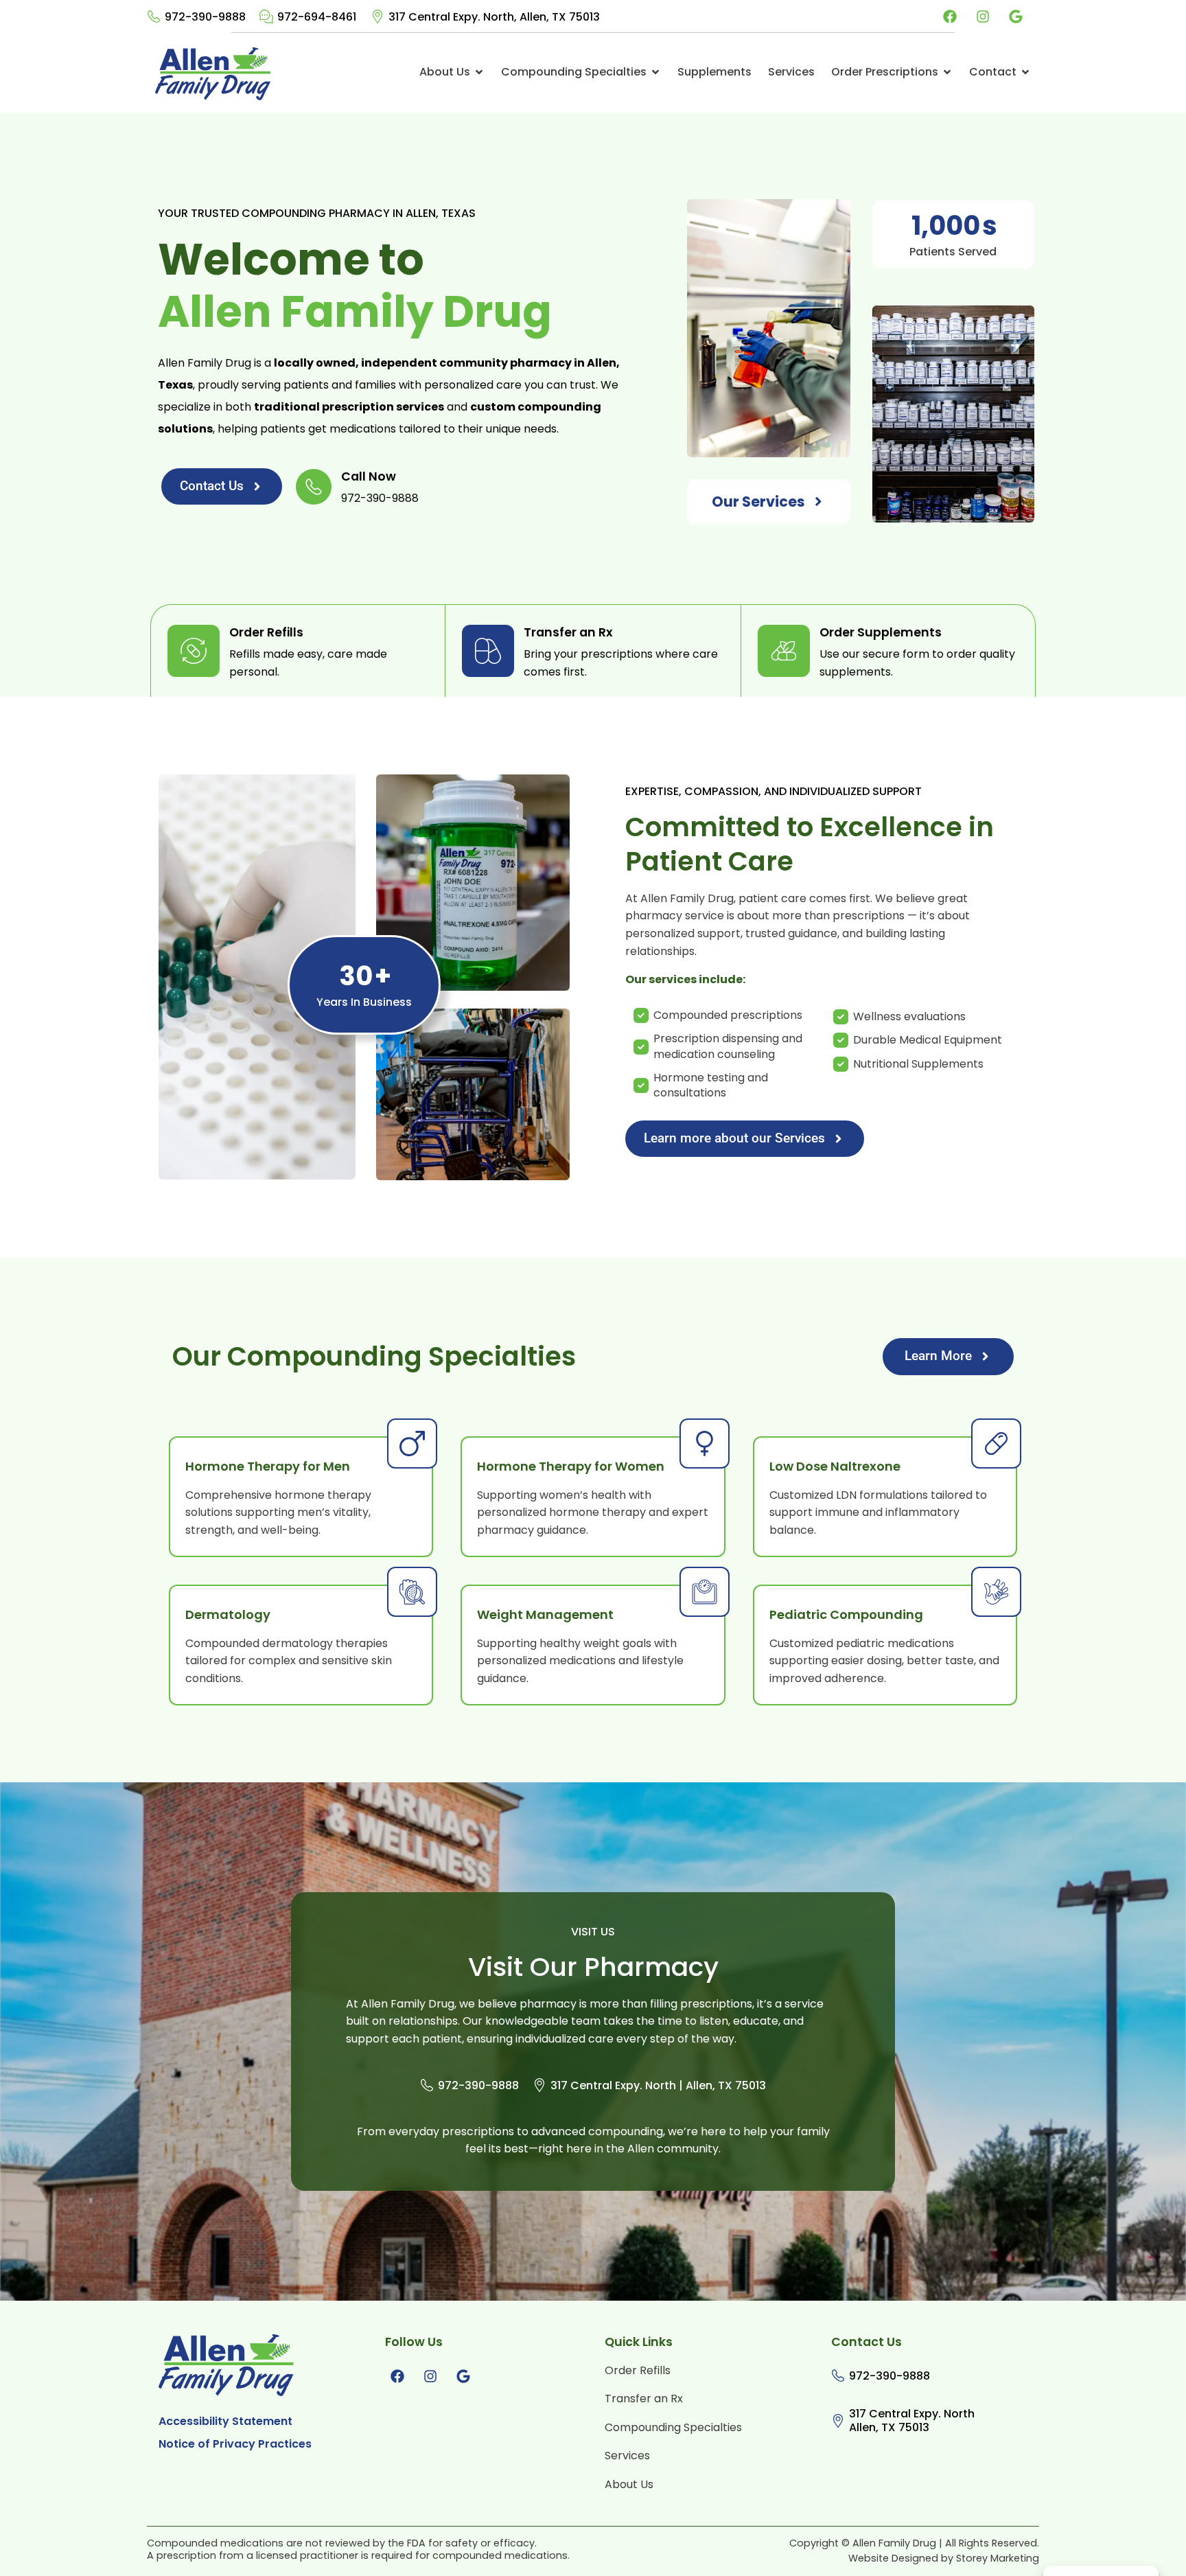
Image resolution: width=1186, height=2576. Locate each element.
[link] (196, 17)
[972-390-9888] (154, 16)
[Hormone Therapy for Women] (705, 1444)
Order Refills (266, 634)
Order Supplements (881, 634)
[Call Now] (314, 487)
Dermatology (228, 1615)
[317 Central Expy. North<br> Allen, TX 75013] (838, 2421)
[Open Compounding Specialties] (655, 72)
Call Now (369, 478)
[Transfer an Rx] (488, 651)
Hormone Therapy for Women (571, 1467)
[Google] (1016, 16)
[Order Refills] (194, 651)
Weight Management (545, 1615)
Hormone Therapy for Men (268, 1467)
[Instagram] (983, 16)
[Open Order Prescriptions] (947, 72)
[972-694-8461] (266, 16)
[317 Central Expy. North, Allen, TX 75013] (377, 16)
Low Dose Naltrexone (835, 1467)
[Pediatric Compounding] (996, 1592)
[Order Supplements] (784, 651)
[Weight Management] (705, 1592)
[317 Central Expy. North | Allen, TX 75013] (539, 2085)
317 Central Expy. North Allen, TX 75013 (912, 2422)
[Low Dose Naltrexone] (996, 1444)
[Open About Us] (479, 72)
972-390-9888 (205, 18)
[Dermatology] (412, 1592)
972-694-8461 (317, 18)
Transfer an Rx (568, 634)
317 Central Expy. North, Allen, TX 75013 (494, 18)
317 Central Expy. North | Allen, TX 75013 (658, 2086)
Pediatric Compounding (846, 1615)
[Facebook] (950, 16)
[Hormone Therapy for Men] (412, 1444)
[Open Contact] (1025, 72)
